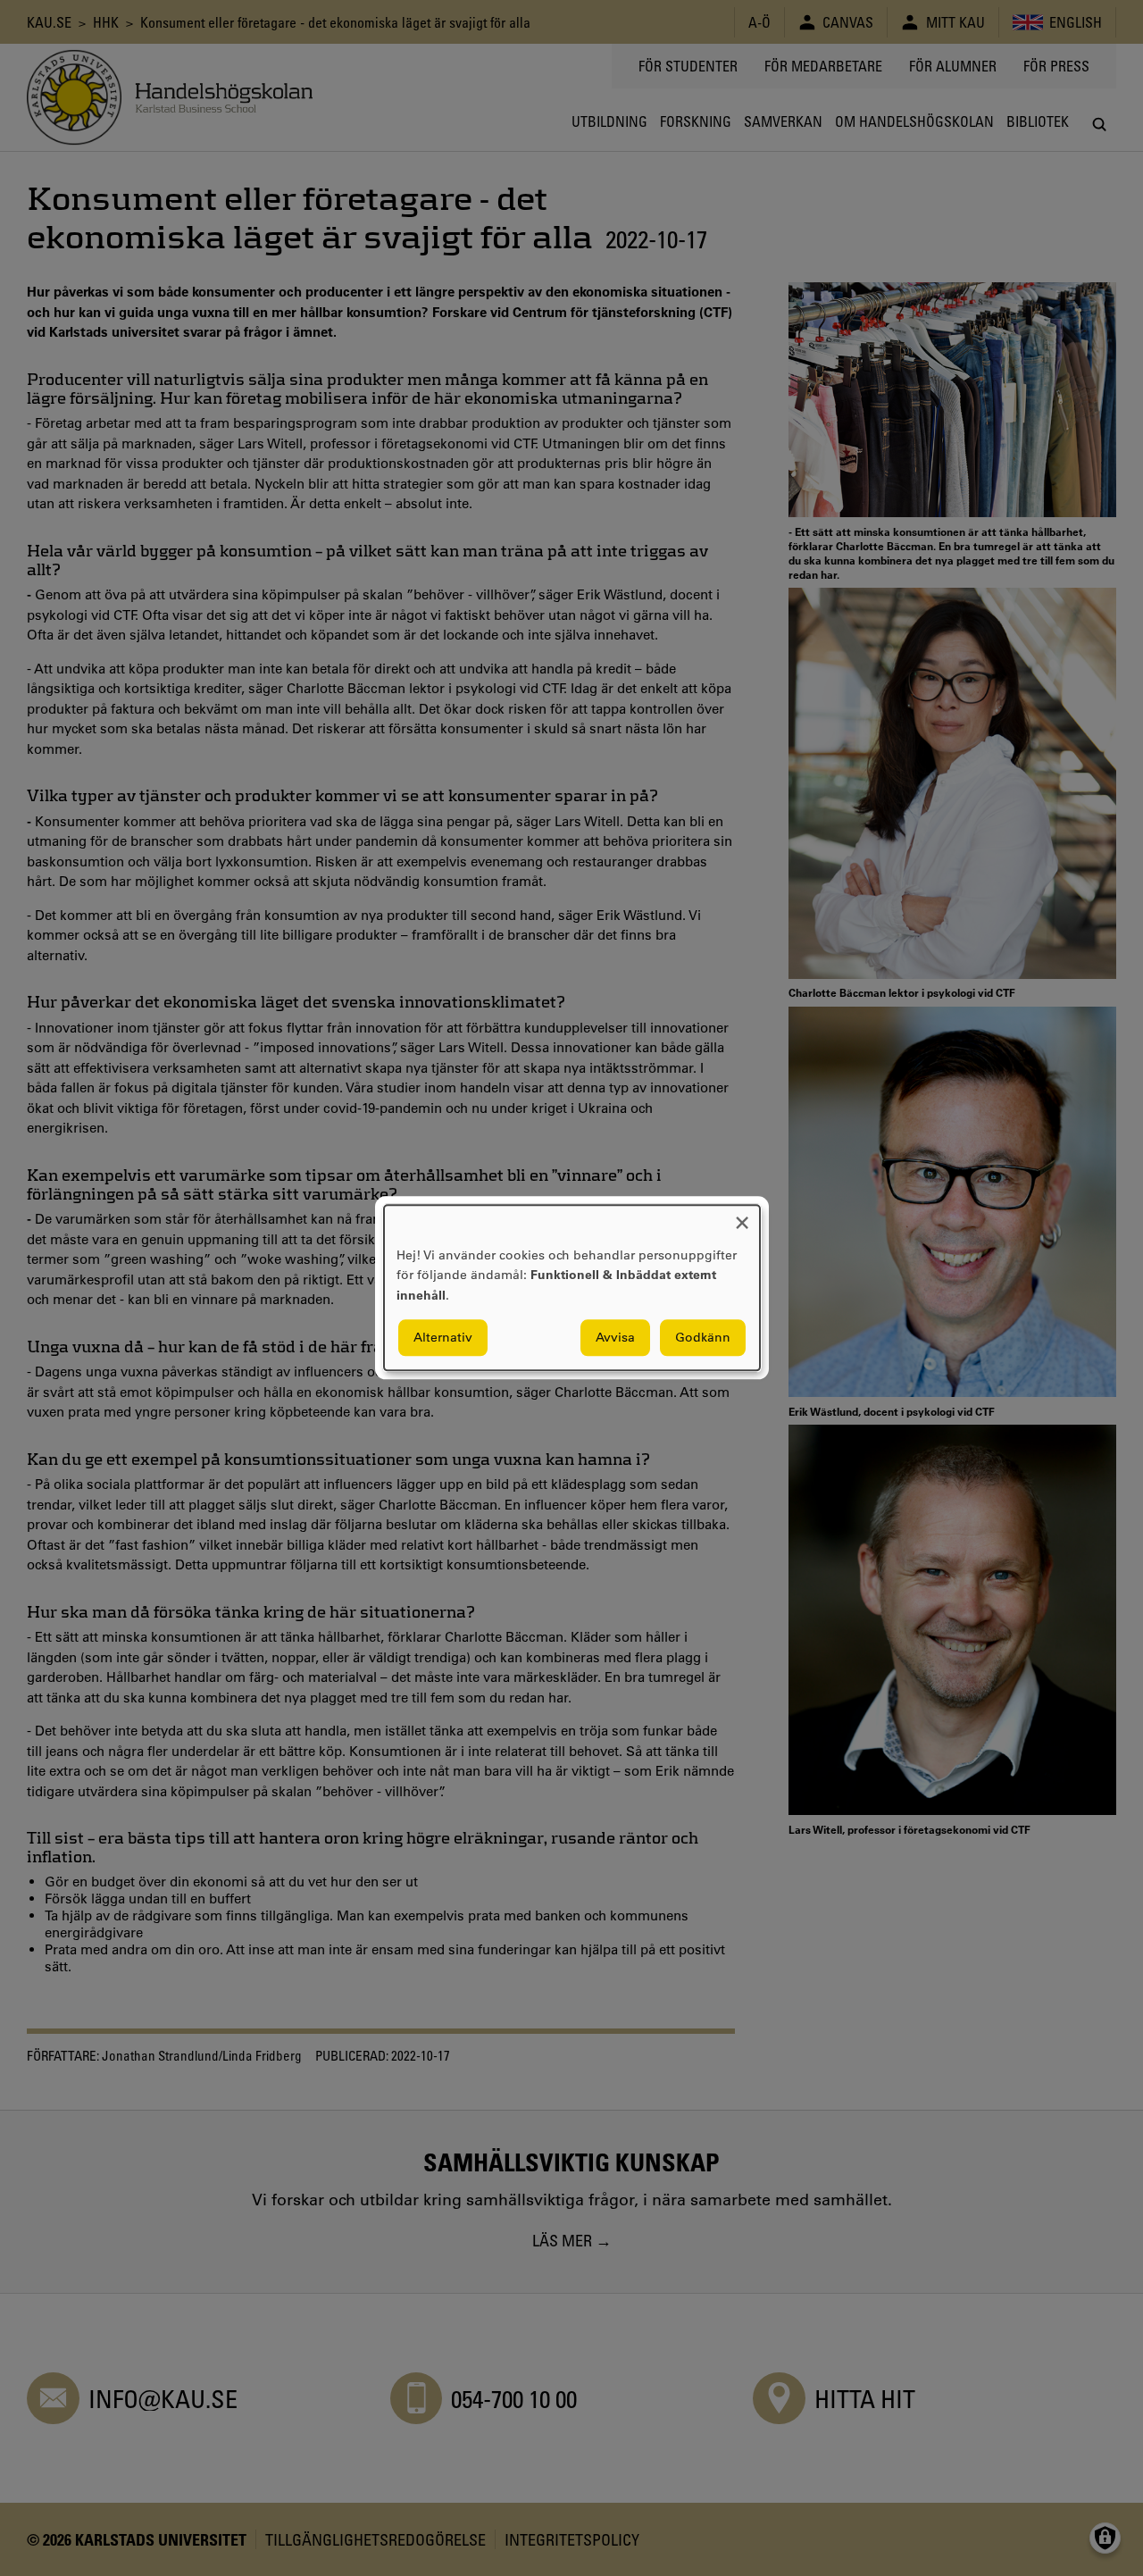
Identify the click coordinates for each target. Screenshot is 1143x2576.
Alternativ (443, 1338)
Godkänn (703, 1338)
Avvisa (615, 1338)
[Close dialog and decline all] (742, 1216)
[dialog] (572, 1288)
